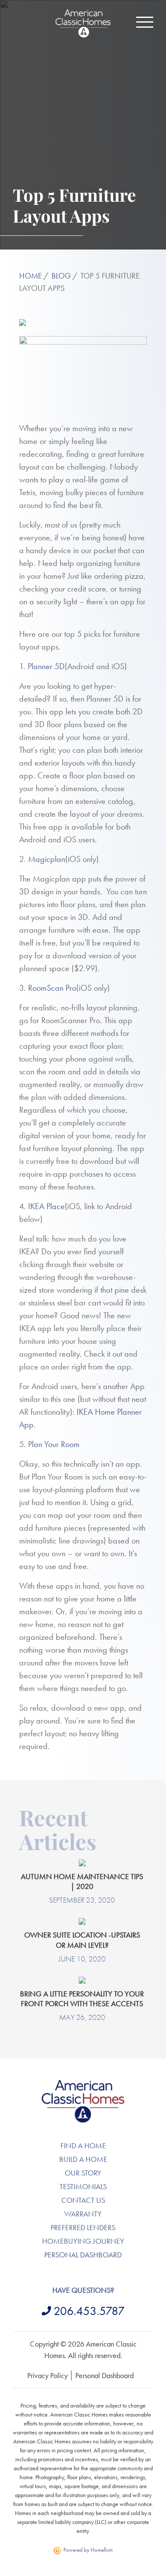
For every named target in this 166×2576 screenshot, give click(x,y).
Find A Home (83, 2145)
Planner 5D (46, 666)
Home (30, 276)
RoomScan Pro (52, 988)
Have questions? (83, 2290)
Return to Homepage (83, 23)
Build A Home (83, 2159)
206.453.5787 (89, 2311)
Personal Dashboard (83, 2255)
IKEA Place (46, 1206)
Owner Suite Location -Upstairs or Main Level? (82, 1940)
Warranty (83, 2214)
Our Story (83, 2173)
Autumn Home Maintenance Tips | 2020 (82, 1881)
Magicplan (47, 859)
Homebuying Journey (83, 2241)
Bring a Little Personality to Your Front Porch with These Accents (82, 1999)
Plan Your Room (54, 1444)
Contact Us (83, 2200)
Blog (61, 276)
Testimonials (83, 2186)
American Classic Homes (83, 2085)
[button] (145, 22)
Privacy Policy (47, 2375)
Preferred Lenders (83, 2227)
